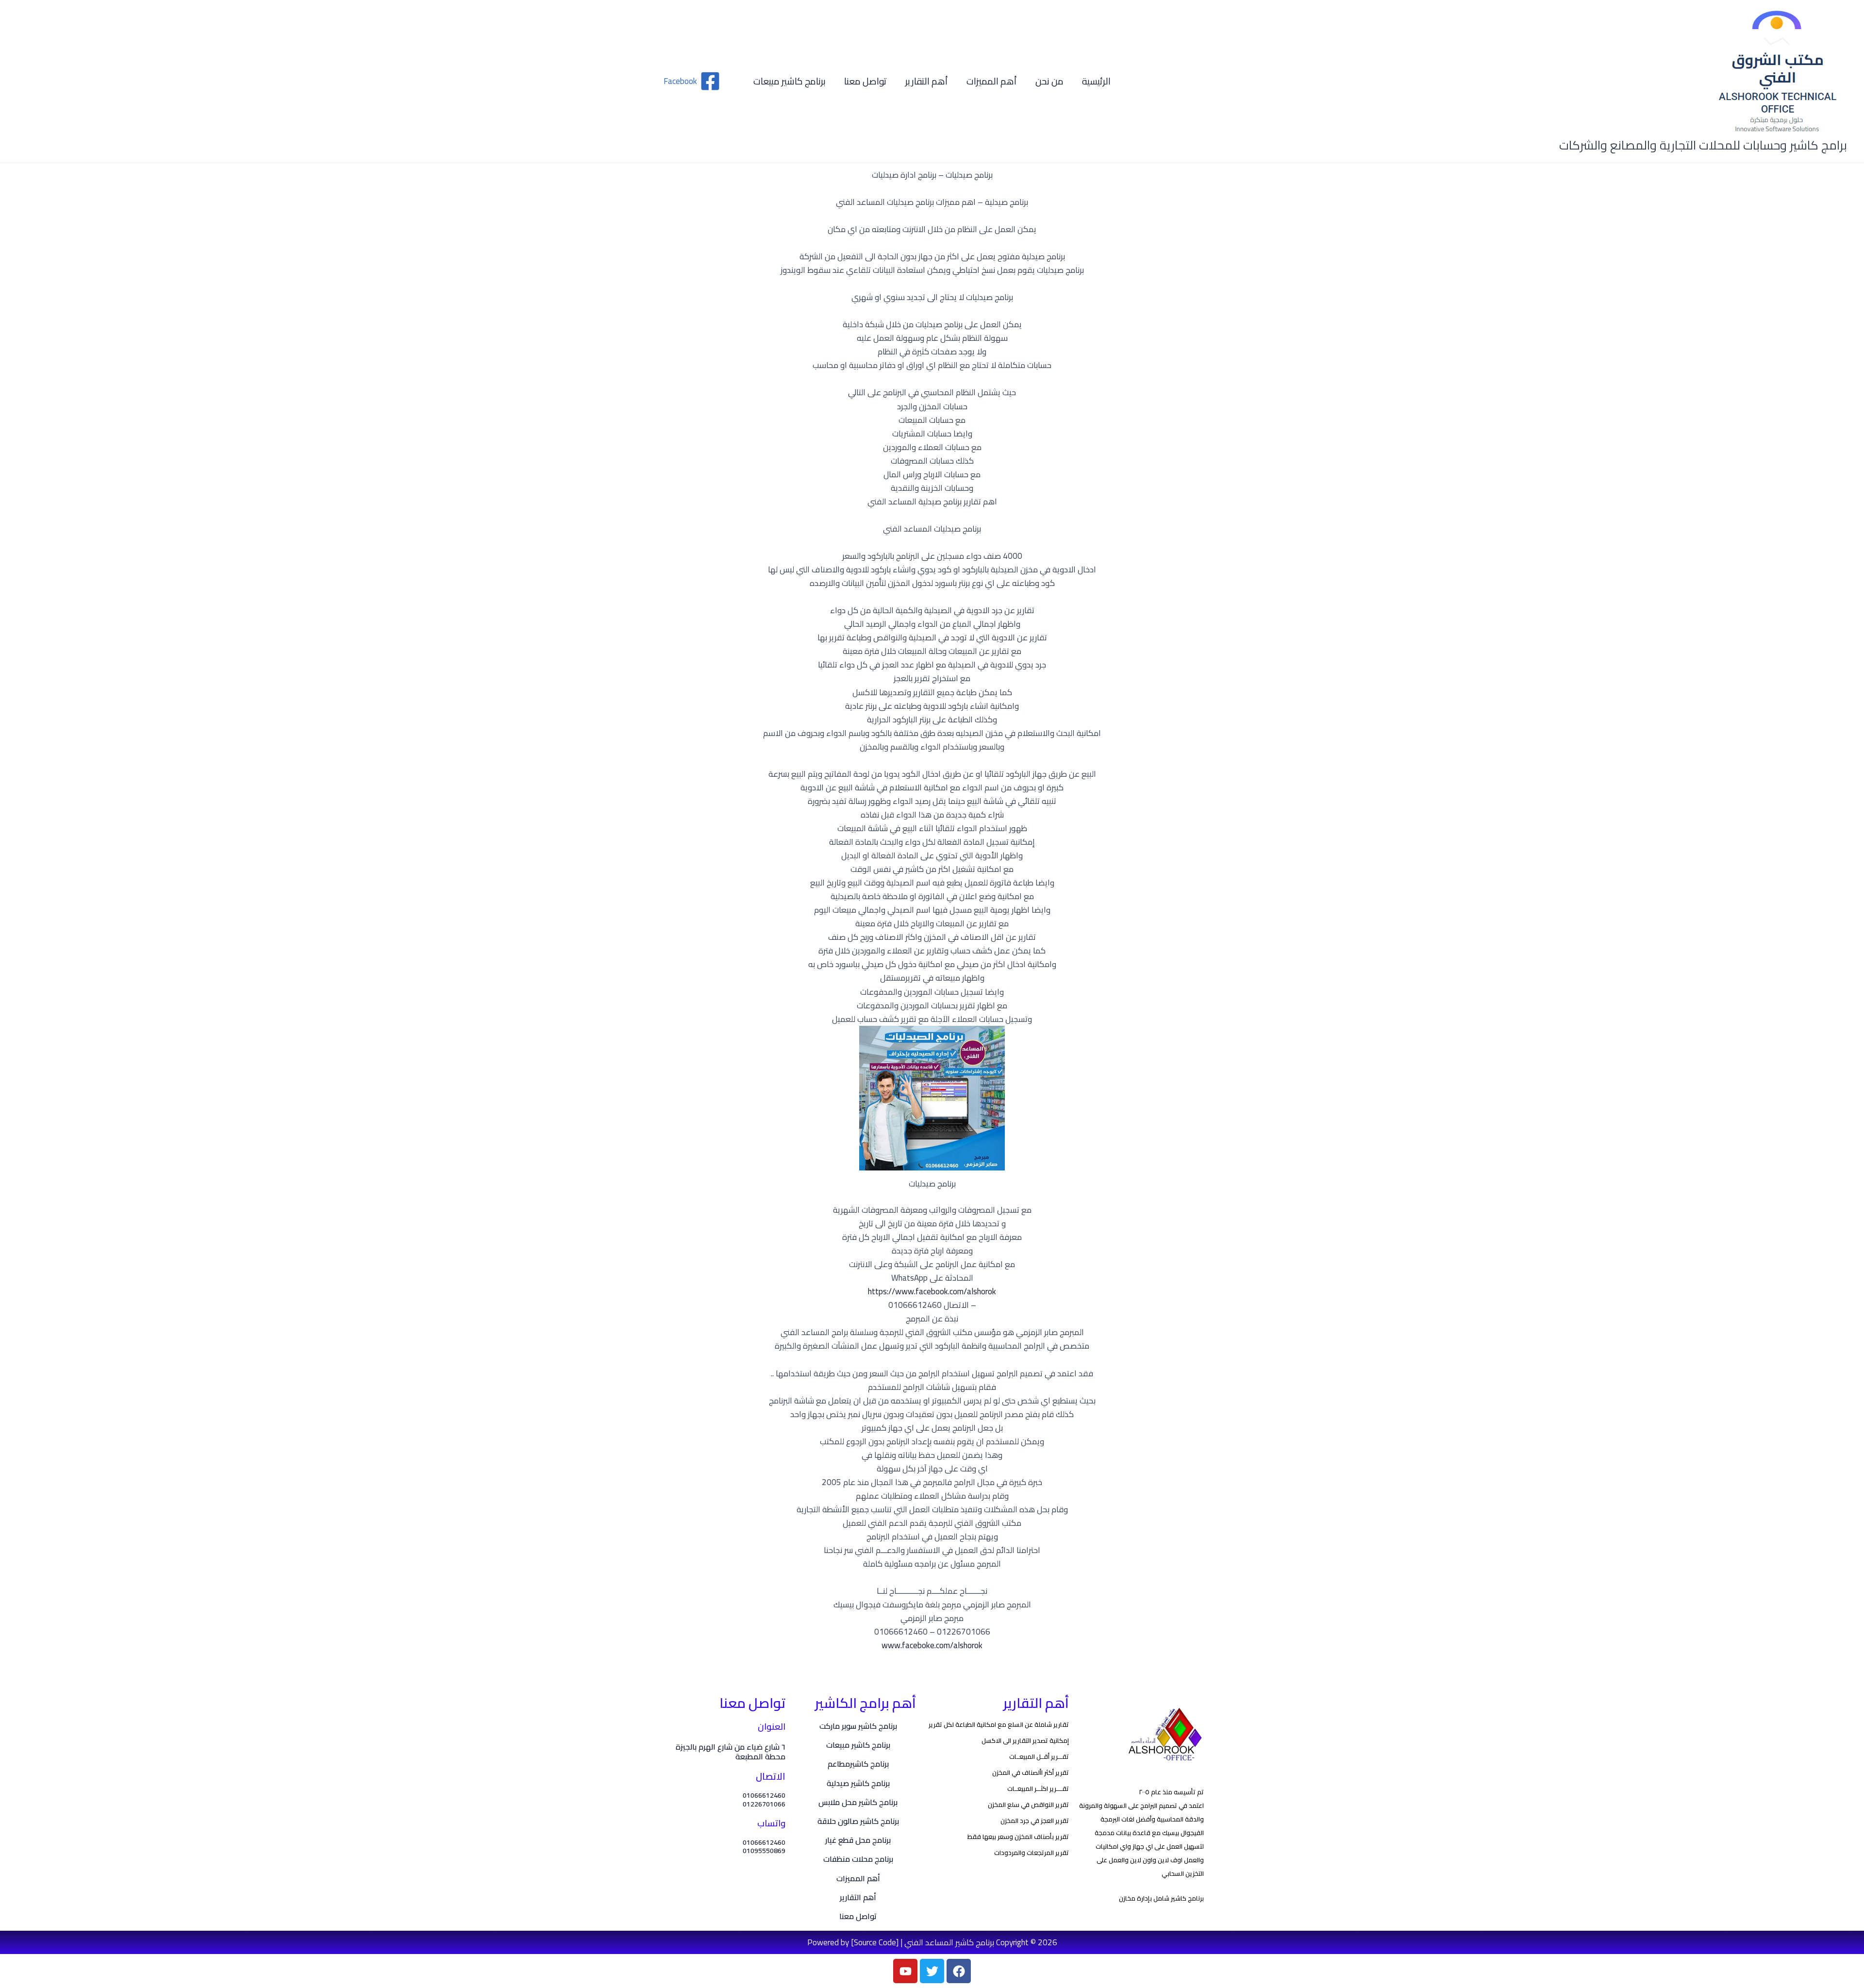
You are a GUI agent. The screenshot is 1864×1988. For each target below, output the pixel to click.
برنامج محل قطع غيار (858, 1840)
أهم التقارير (927, 81)
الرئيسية (1096, 81)
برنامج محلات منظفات (858, 1859)
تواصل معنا (865, 81)
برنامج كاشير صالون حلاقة (858, 1821)
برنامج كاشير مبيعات (790, 81)
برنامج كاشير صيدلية (858, 1783)
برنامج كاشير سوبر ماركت (858, 1726)
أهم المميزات (992, 81)
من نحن (1049, 81)
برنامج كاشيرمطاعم (858, 1764)
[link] (932, 1291)
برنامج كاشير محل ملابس (858, 1802)
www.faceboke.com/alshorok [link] (932, 1645)
